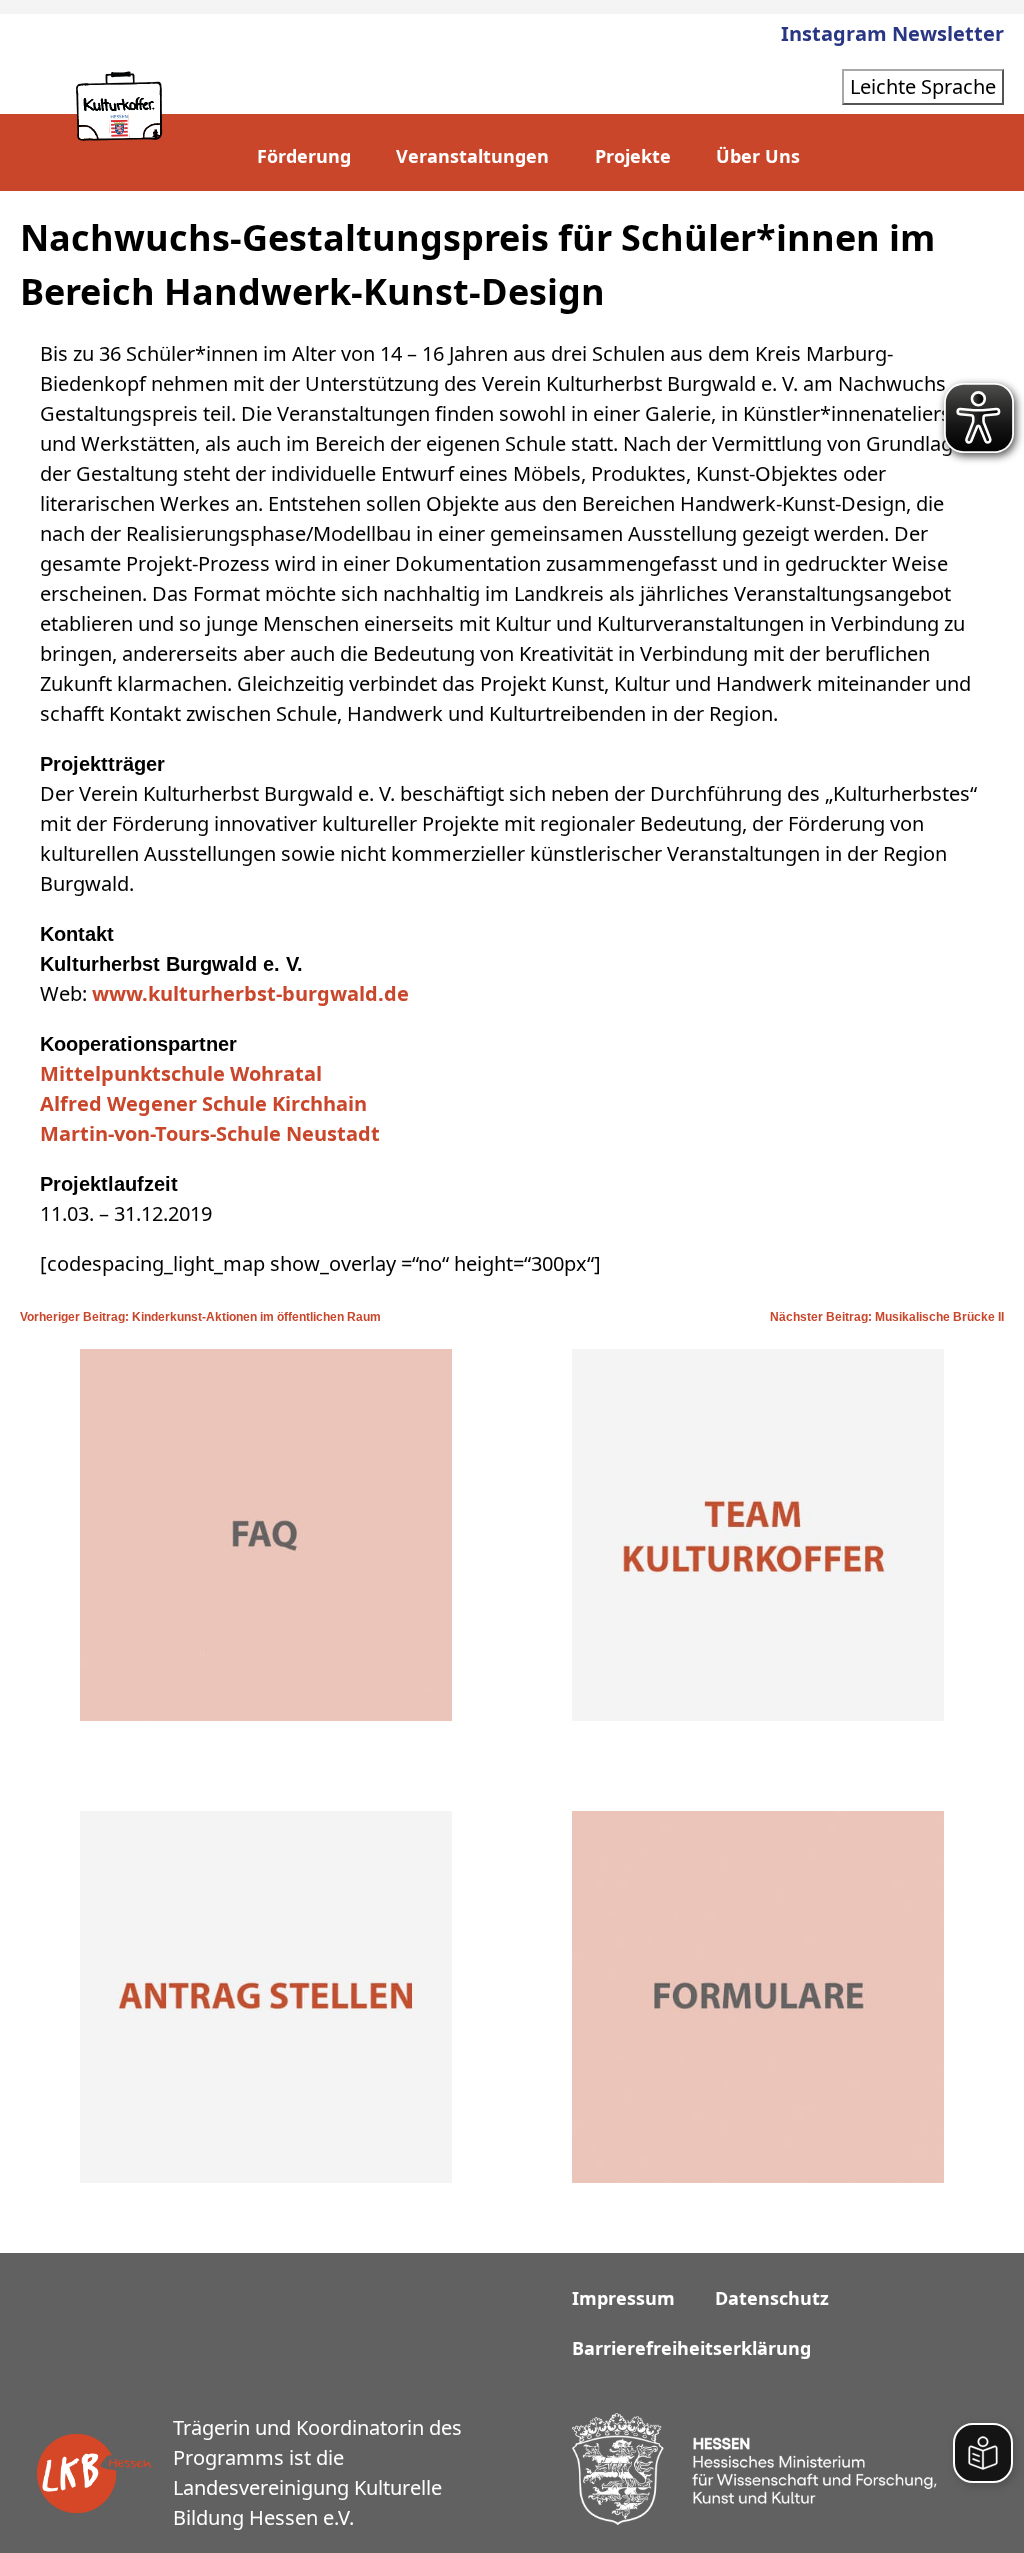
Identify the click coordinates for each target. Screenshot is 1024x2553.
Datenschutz (772, 2298)
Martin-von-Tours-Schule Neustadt (210, 1133)
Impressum (623, 2298)
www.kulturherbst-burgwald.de (248, 993)
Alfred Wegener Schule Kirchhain (203, 1103)
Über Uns (758, 156)
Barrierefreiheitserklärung (691, 2348)
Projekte (633, 156)
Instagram (834, 33)
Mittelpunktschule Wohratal (181, 1073)
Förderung (304, 156)
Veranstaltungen (472, 156)
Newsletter (948, 33)
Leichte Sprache (923, 86)
